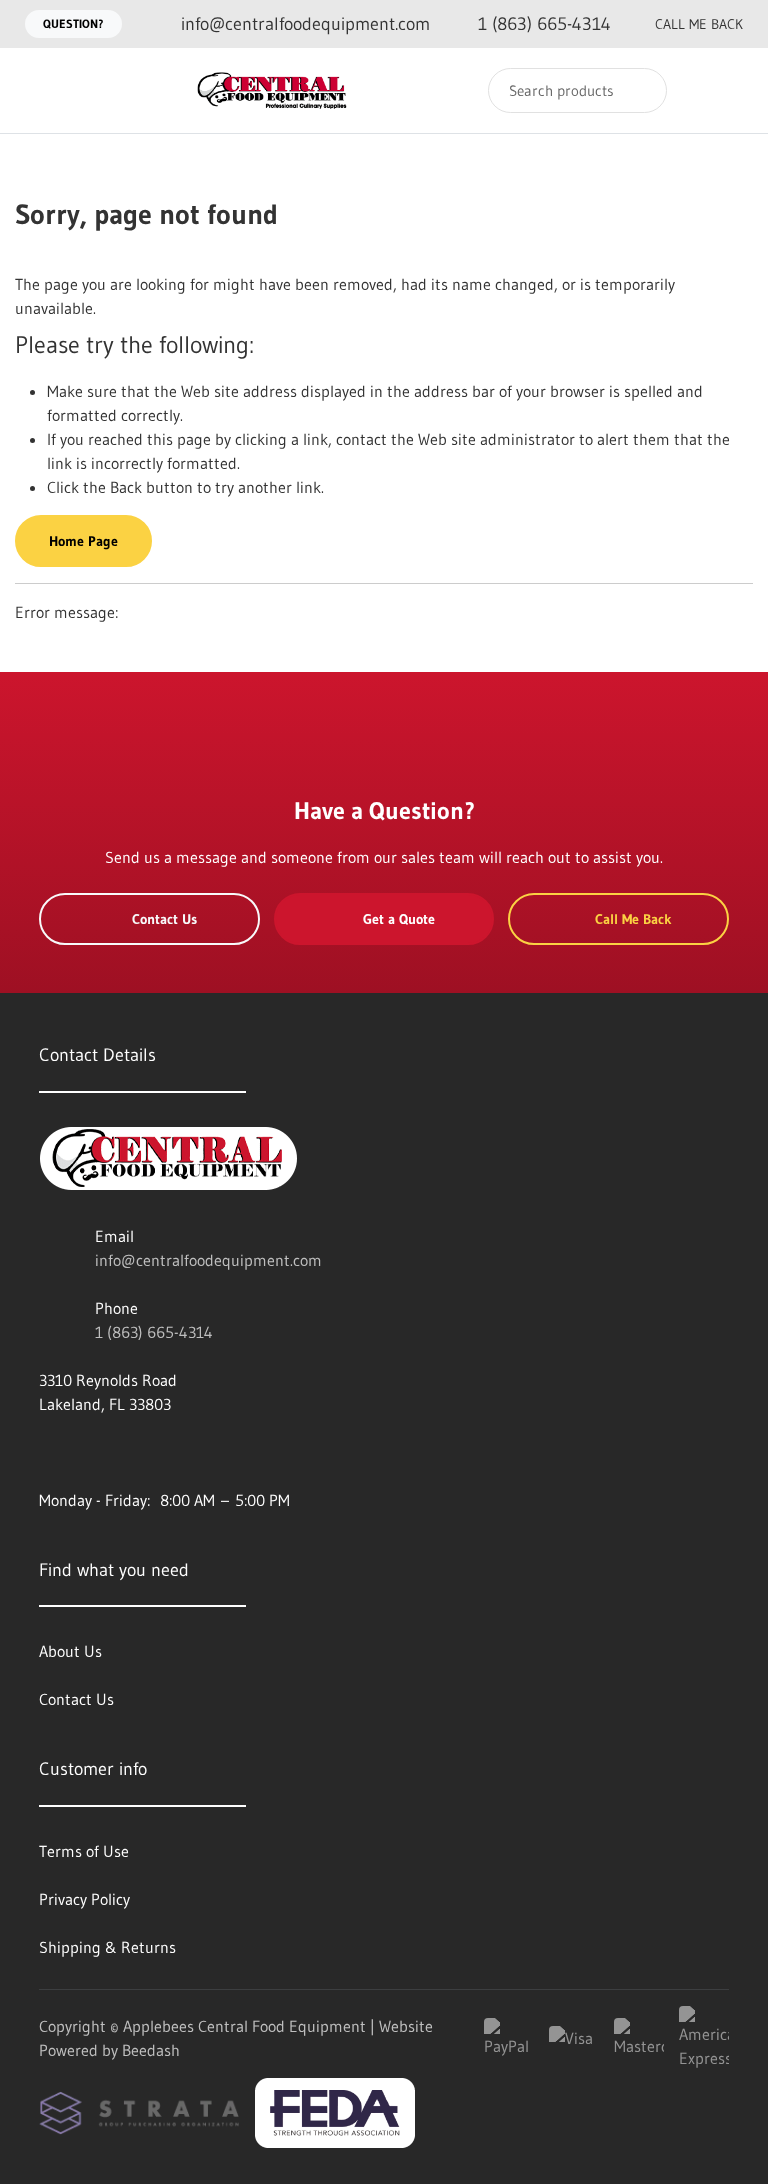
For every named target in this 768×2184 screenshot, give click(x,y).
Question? (73, 23)
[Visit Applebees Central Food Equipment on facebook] (48, 1452)
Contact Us (164, 919)
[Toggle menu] (35, 90)
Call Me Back (699, 24)
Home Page (83, 541)
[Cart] (731, 90)
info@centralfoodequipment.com (208, 1260)
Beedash (151, 2050)
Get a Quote (399, 919)
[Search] (638, 90)
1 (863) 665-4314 (154, 1332)
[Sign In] (688, 90)
